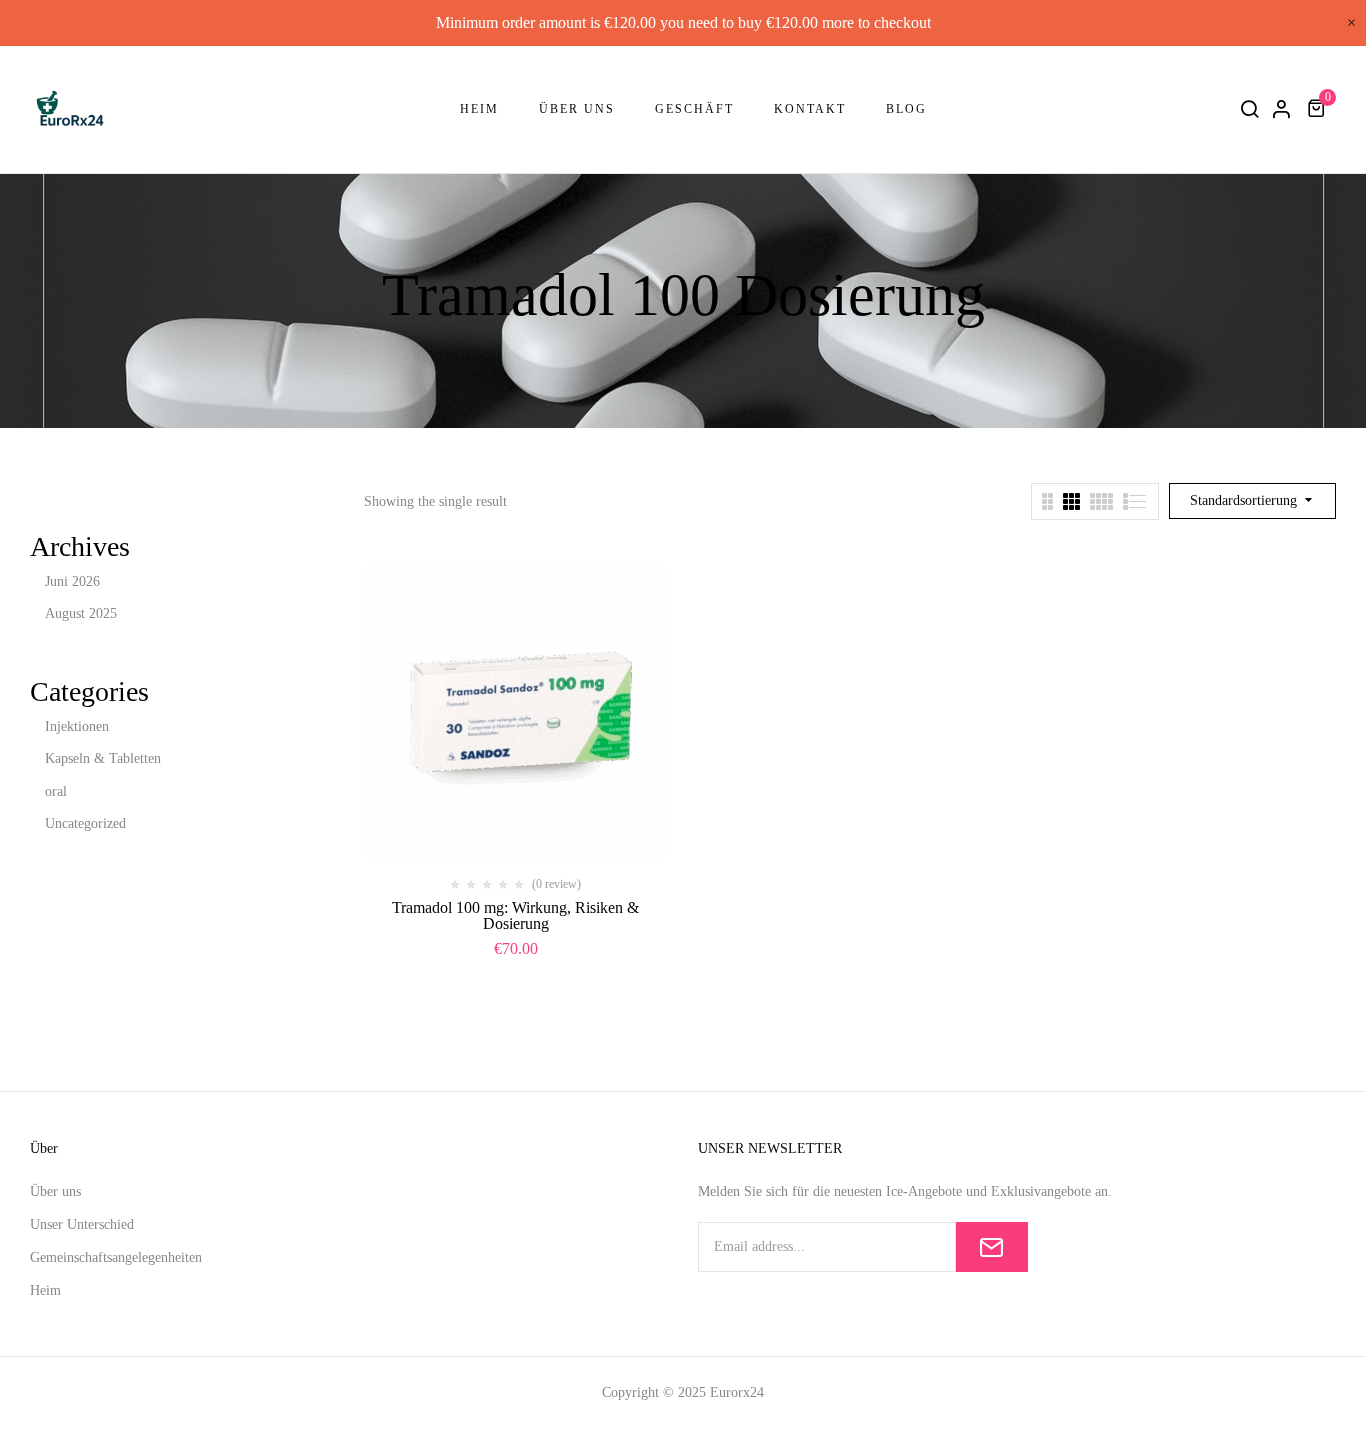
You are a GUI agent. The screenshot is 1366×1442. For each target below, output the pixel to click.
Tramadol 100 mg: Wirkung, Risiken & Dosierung (515, 915)
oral (56, 791)
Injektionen (77, 726)
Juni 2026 (72, 581)
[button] (1319, 108)
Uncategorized (85, 823)
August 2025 (81, 613)
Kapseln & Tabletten (103, 758)
